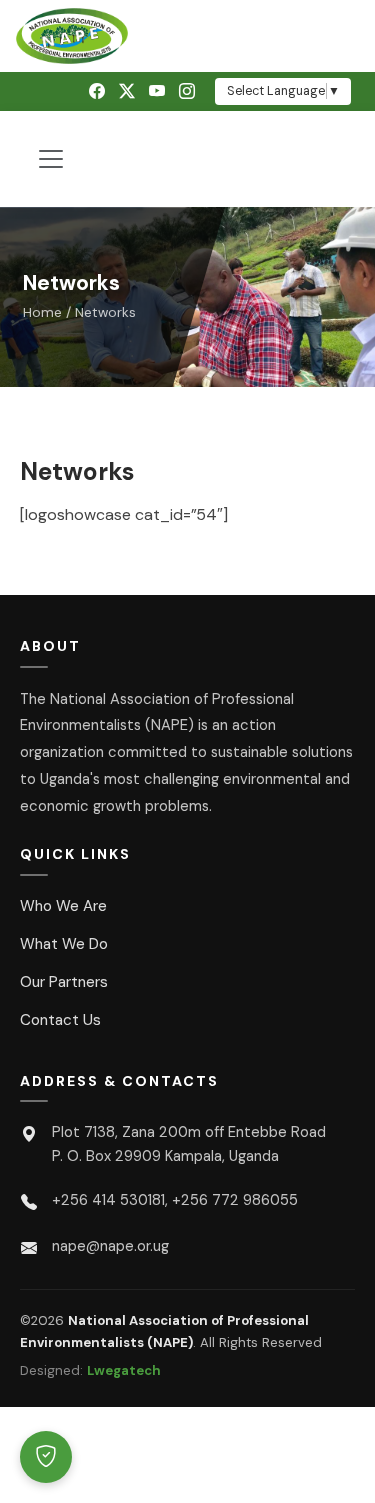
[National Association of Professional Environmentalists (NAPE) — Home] (187, 36)
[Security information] (46, 1457)
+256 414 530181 (108, 1200)
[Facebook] (97, 91)
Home (42, 312)
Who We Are (63, 906)
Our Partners (64, 982)
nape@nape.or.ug (110, 1246)
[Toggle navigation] (51, 159)
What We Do (64, 944)
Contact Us (60, 1020)
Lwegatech (124, 1370)
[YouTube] (157, 91)
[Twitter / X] (127, 91)
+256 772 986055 (235, 1200)
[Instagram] (187, 91)
